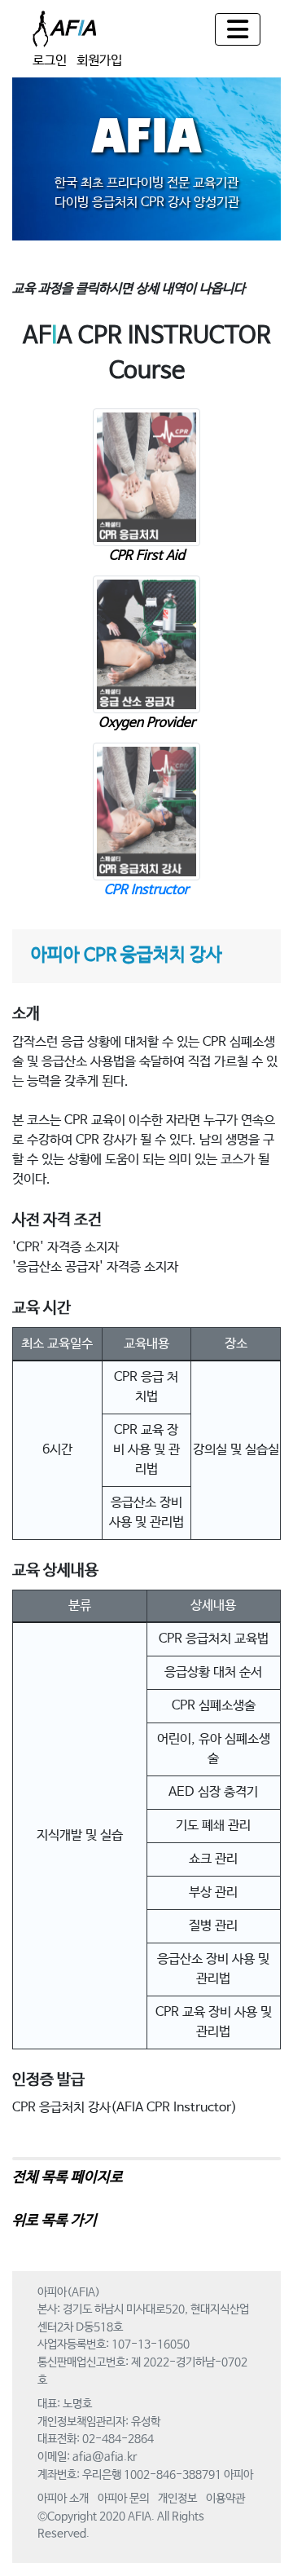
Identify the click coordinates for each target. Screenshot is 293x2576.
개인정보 (177, 2499)
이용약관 (225, 2499)
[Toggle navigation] (238, 29)
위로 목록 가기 (55, 2221)
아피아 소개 (63, 2499)
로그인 (50, 61)
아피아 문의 (123, 2499)
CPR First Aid (147, 556)
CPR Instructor (146, 890)
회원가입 (99, 61)
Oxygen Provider (147, 723)
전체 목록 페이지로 (68, 2177)
